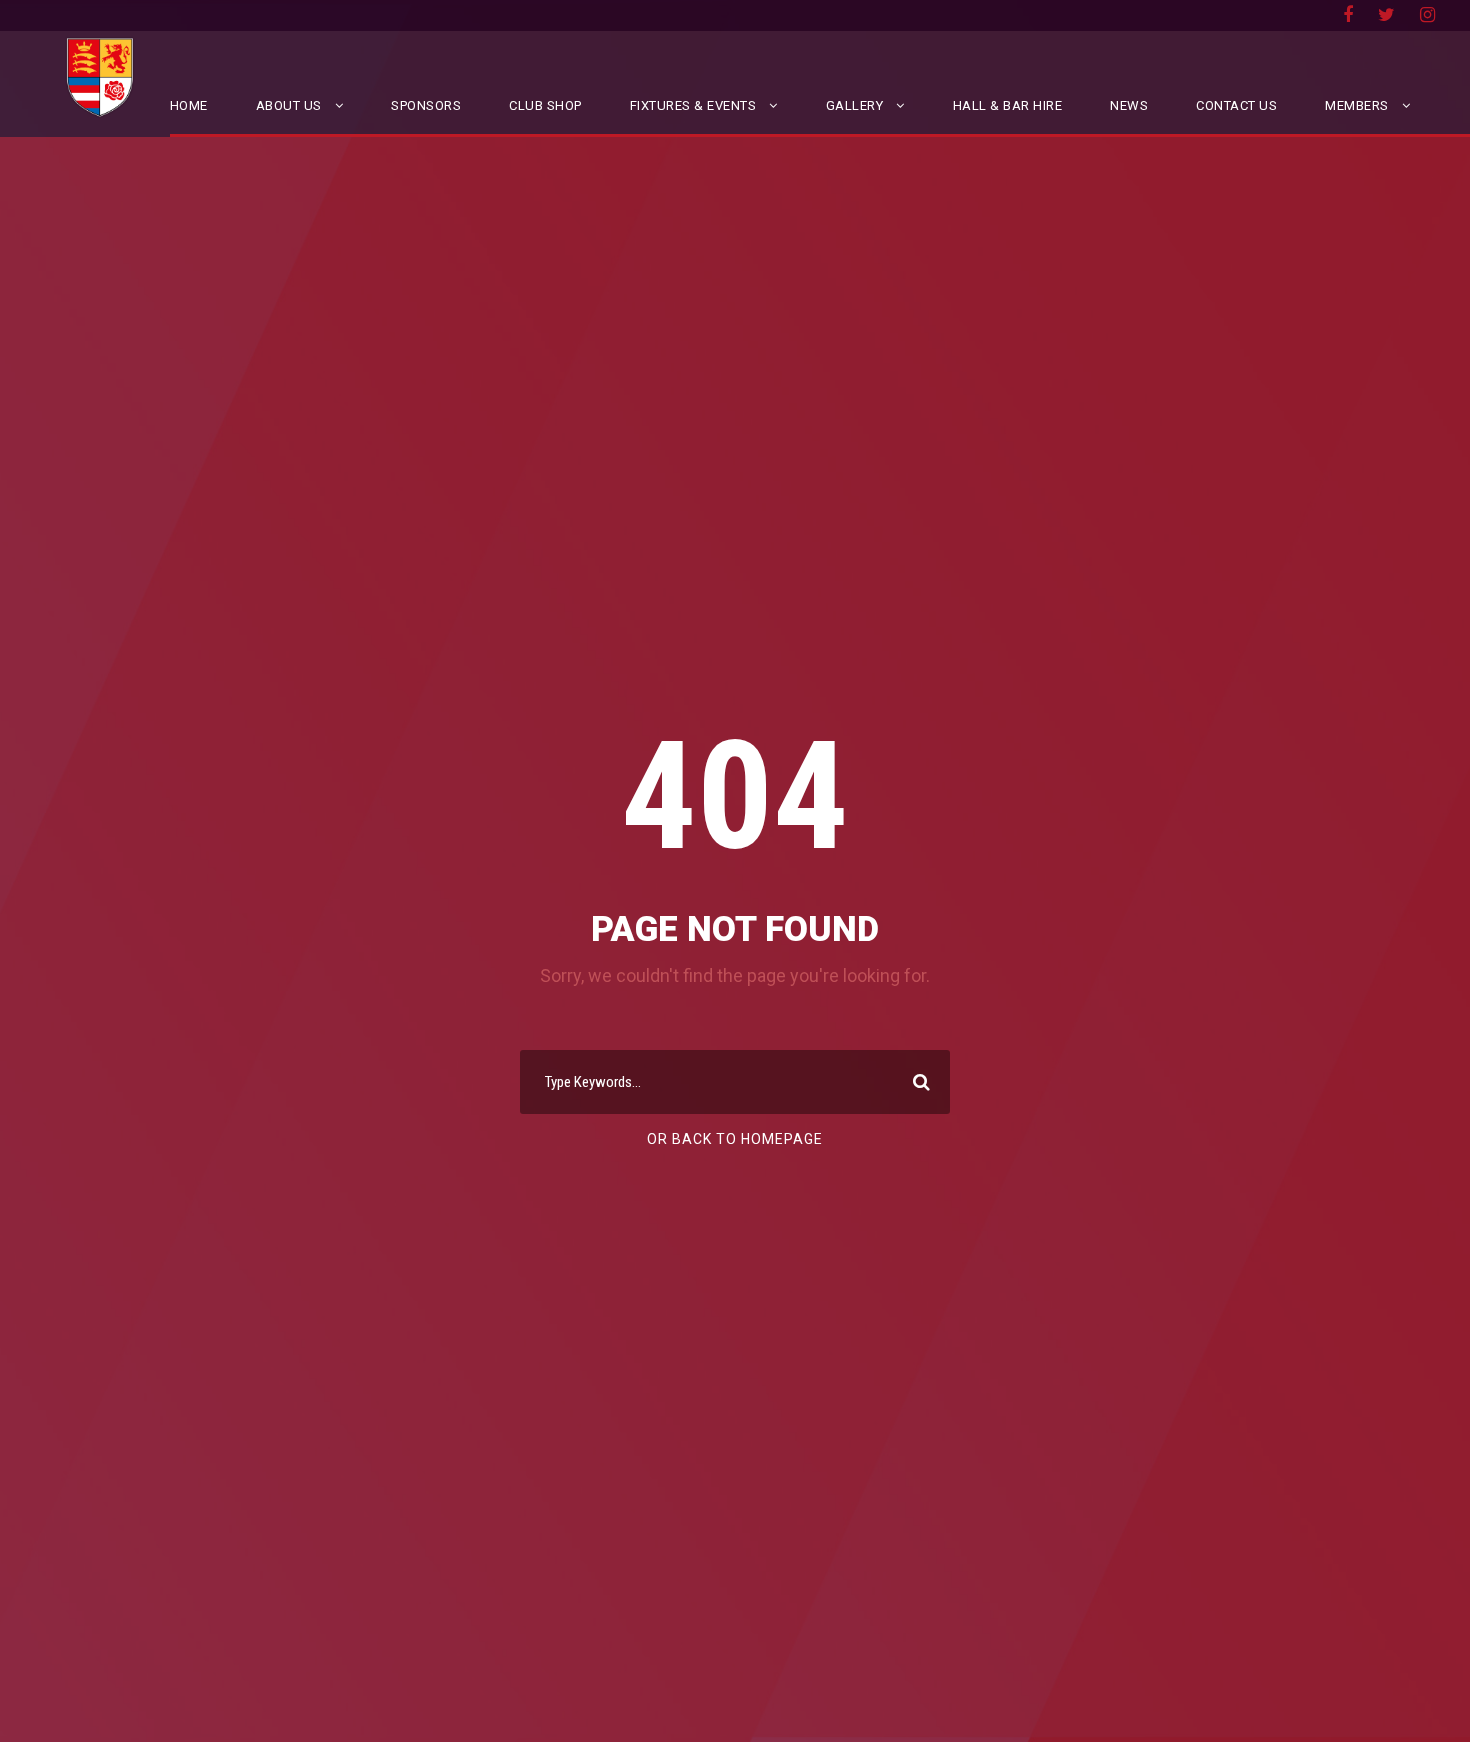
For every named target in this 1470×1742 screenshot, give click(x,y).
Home (189, 105)
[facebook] (1348, 14)
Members (1357, 105)
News (1129, 105)
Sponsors (426, 105)
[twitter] (1386, 14)
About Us (289, 105)
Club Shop (545, 105)
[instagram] (1427, 14)
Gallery (855, 105)
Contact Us (1236, 105)
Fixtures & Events (693, 105)
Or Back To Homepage (735, 1139)
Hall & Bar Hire (1008, 105)
